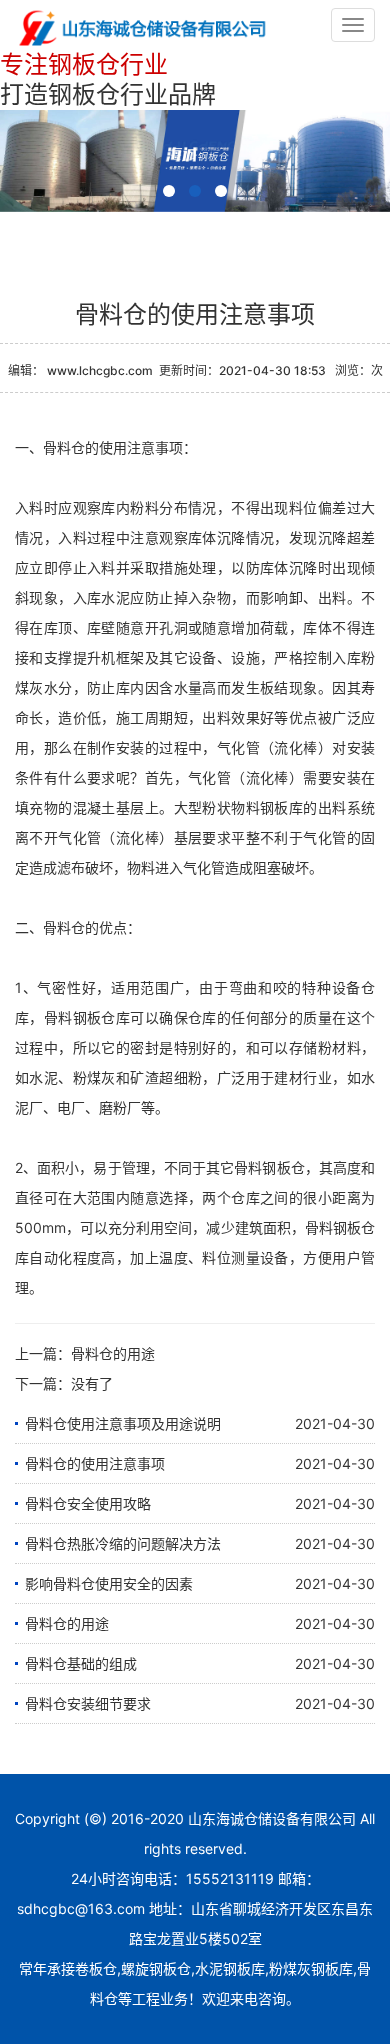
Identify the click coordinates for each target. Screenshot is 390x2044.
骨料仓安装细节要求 (88, 1703)
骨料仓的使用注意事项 (95, 1463)
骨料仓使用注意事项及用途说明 (123, 1423)
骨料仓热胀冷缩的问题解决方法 (123, 1543)
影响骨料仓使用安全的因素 (109, 1583)
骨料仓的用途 (113, 1353)
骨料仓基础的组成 (81, 1663)
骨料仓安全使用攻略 (88, 1503)
